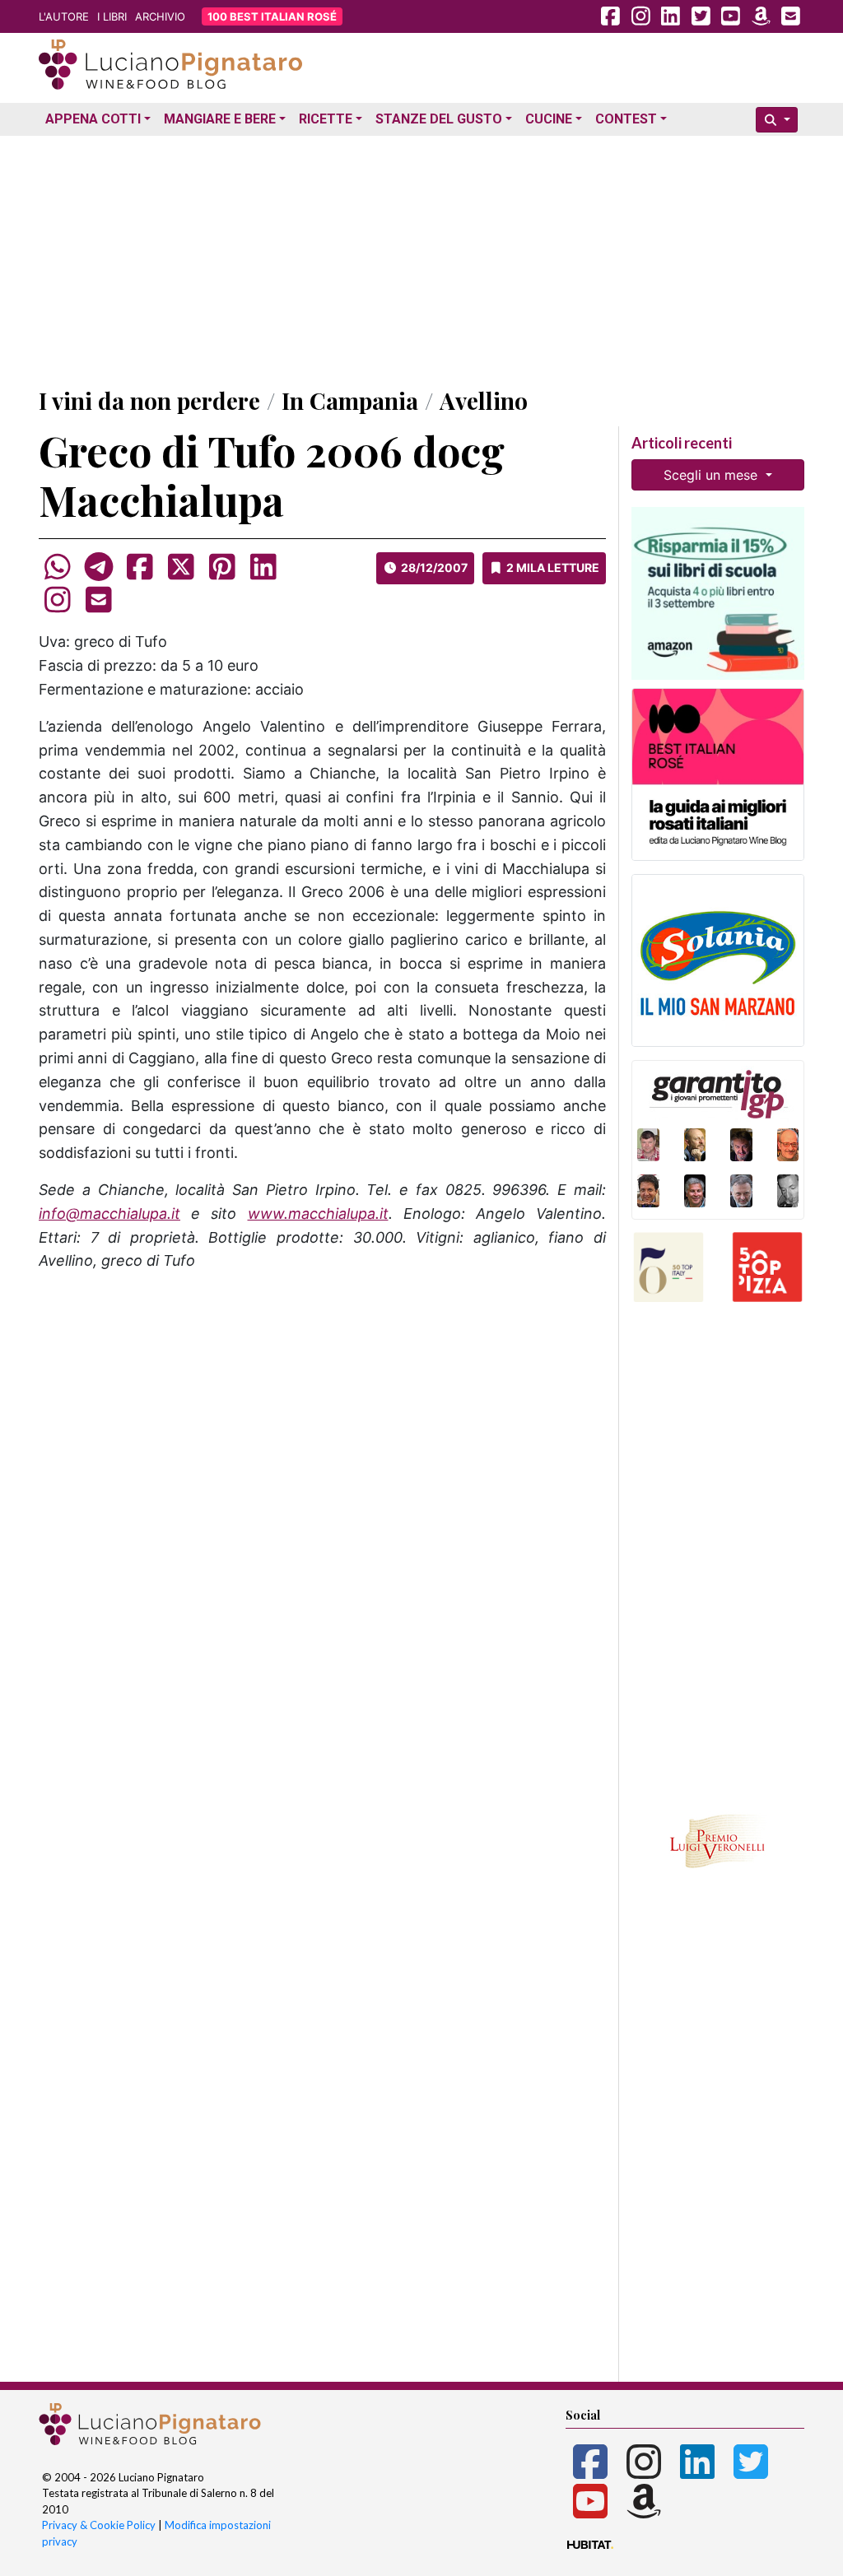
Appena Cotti (93, 119)
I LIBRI (112, 16)
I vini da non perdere (149, 400)
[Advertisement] (421, 258)
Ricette (326, 119)
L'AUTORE (64, 16)
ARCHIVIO (160, 16)
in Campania (350, 400)
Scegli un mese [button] (713, 475)
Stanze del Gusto (439, 119)
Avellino (484, 400)
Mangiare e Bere (220, 119)
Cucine (549, 119)
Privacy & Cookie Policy (99, 2525)
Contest (626, 119)
